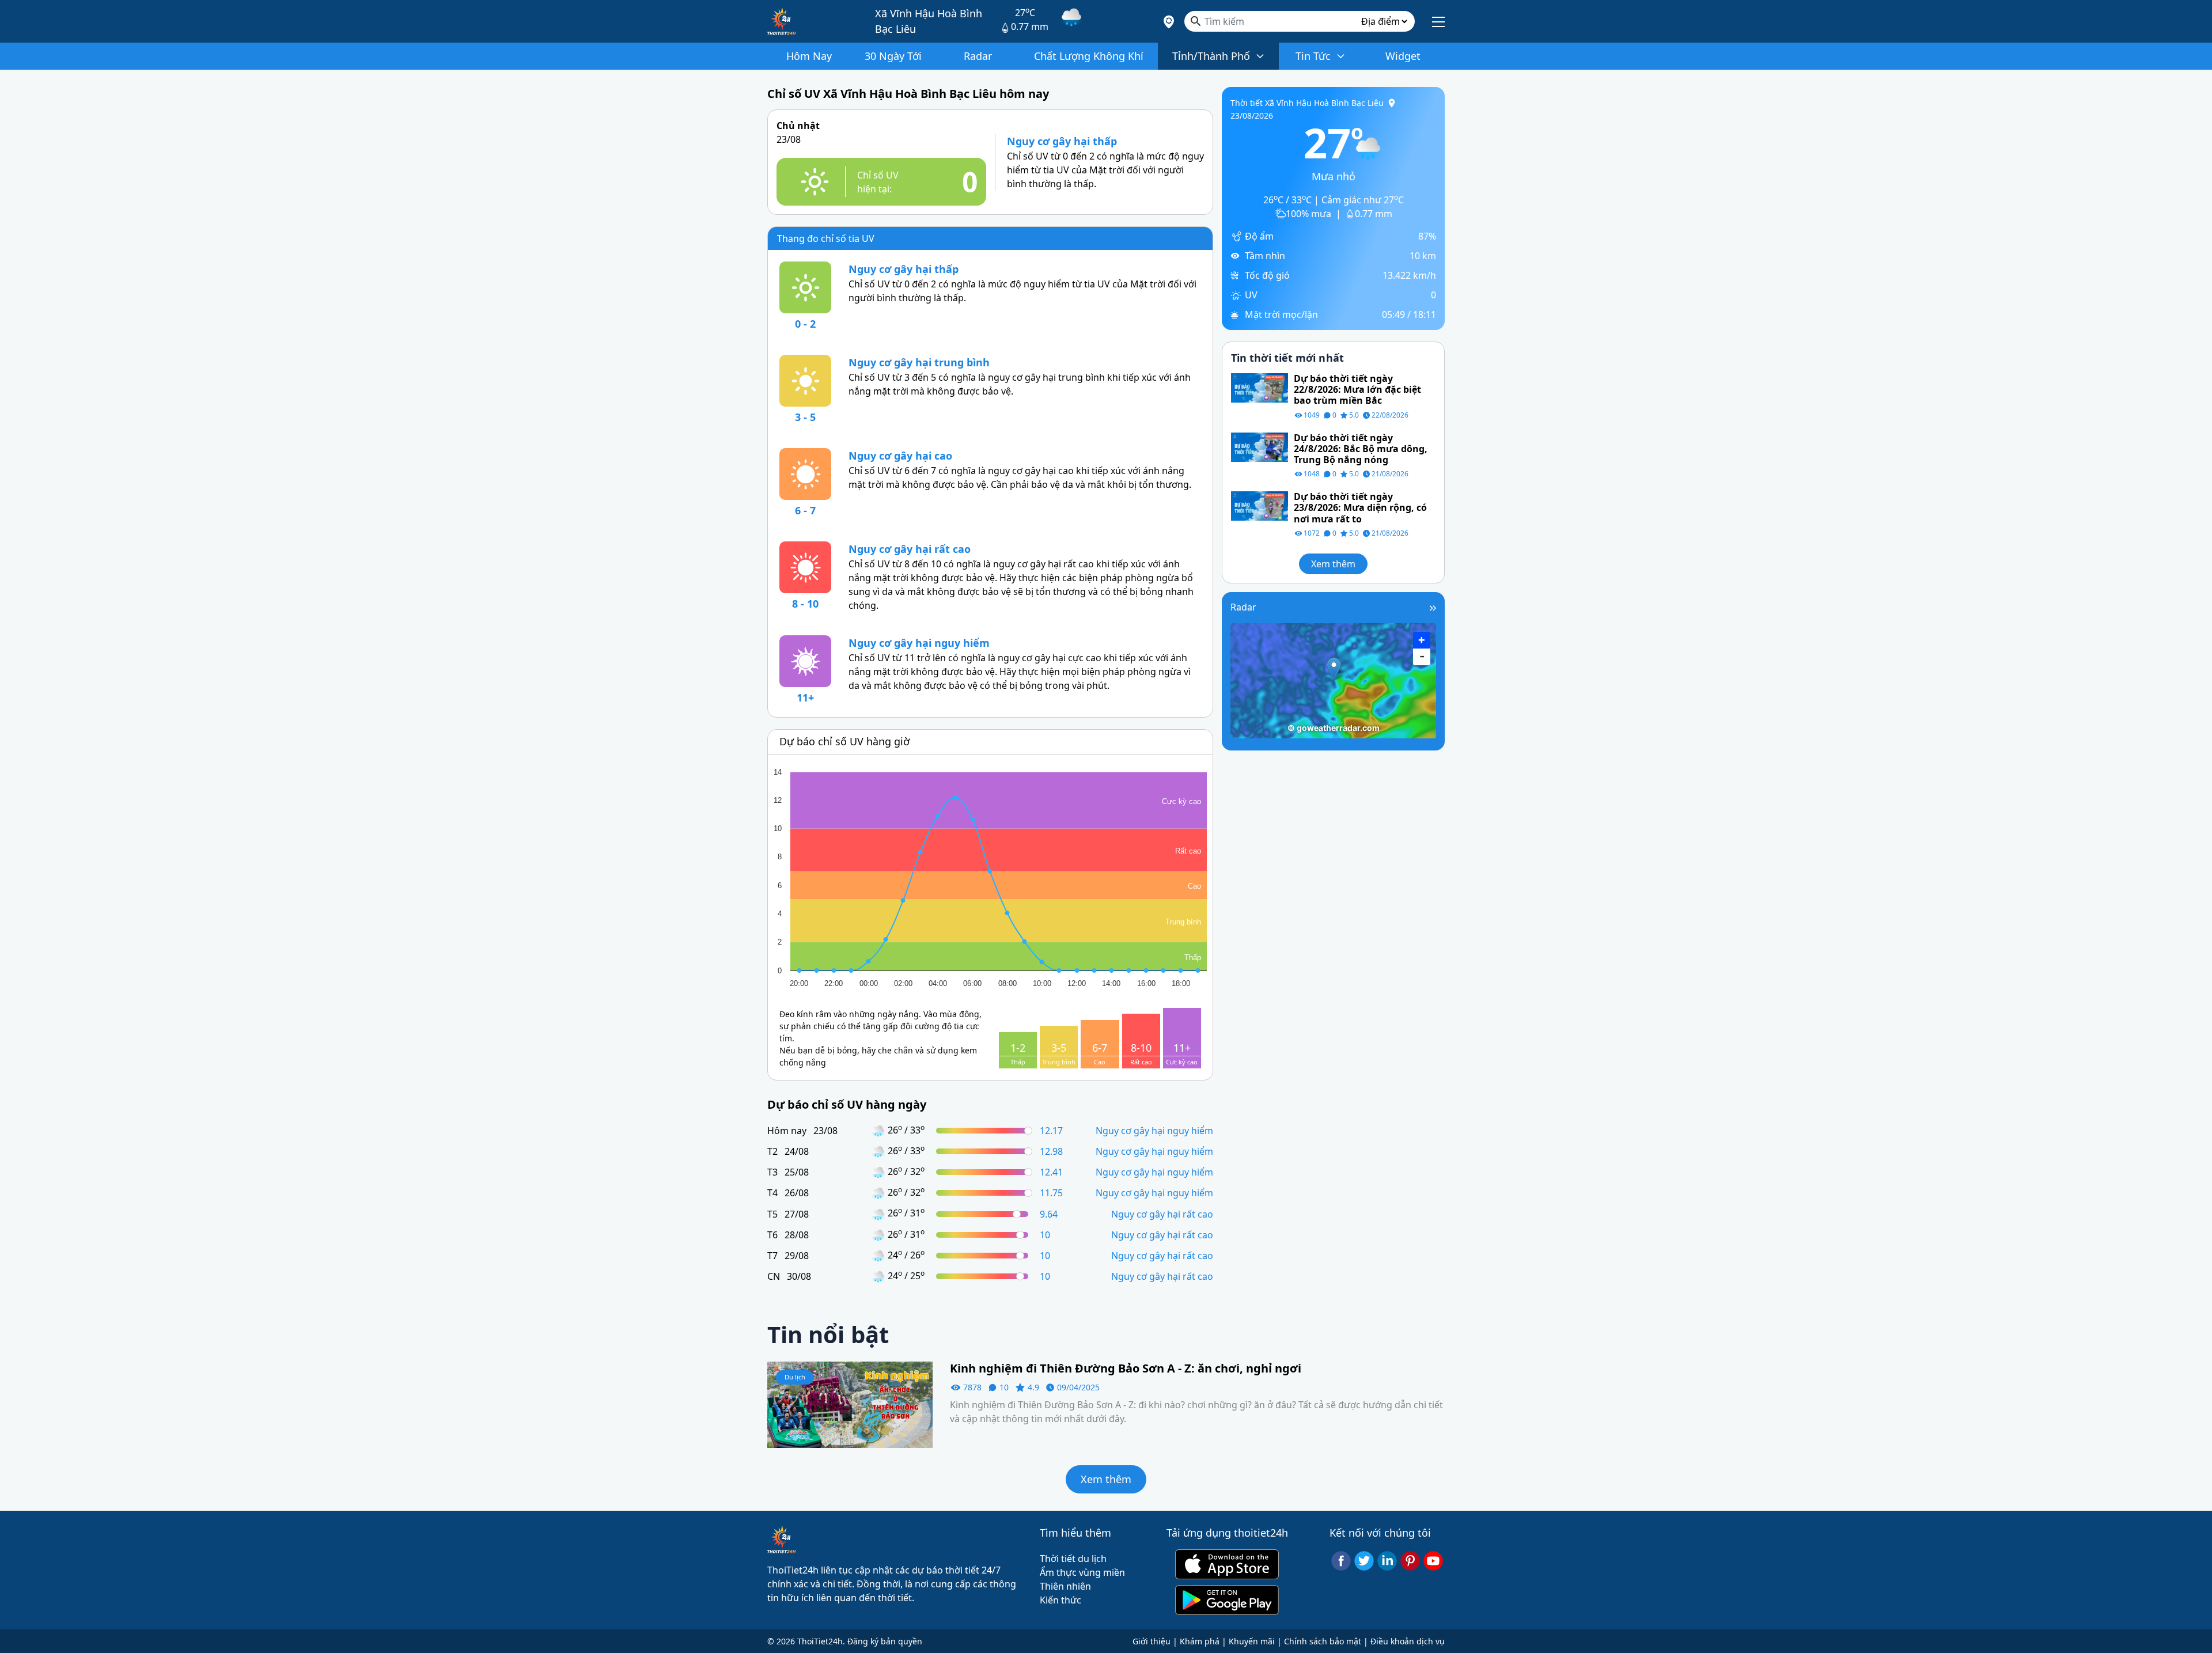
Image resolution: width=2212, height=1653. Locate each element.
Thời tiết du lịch (1073, 1559)
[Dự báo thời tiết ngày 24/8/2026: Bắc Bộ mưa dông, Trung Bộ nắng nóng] (1260, 446)
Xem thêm (1333, 564)
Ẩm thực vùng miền (1082, 1572)
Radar (1243, 607)
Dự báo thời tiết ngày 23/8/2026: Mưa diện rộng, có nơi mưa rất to (1360, 508)
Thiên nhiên (1065, 1586)
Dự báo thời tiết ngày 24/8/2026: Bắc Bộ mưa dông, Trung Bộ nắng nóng (1361, 449)
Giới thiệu (1152, 1641)
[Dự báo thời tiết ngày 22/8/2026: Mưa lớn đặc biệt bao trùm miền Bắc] (1260, 387)
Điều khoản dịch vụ (1408, 1641)
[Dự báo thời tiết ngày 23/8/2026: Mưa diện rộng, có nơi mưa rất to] (1260, 505)
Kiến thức (1060, 1600)
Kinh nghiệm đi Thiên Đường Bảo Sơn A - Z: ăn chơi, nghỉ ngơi (1126, 1368)
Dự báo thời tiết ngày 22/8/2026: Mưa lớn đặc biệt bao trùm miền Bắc (1357, 390)
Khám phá (1200, 1641)
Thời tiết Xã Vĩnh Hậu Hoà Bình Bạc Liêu (1307, 103)
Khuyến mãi (1252, 1641)
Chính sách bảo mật (1323, 1641)
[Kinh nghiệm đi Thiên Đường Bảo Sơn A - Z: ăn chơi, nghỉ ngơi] (850, 1404)
